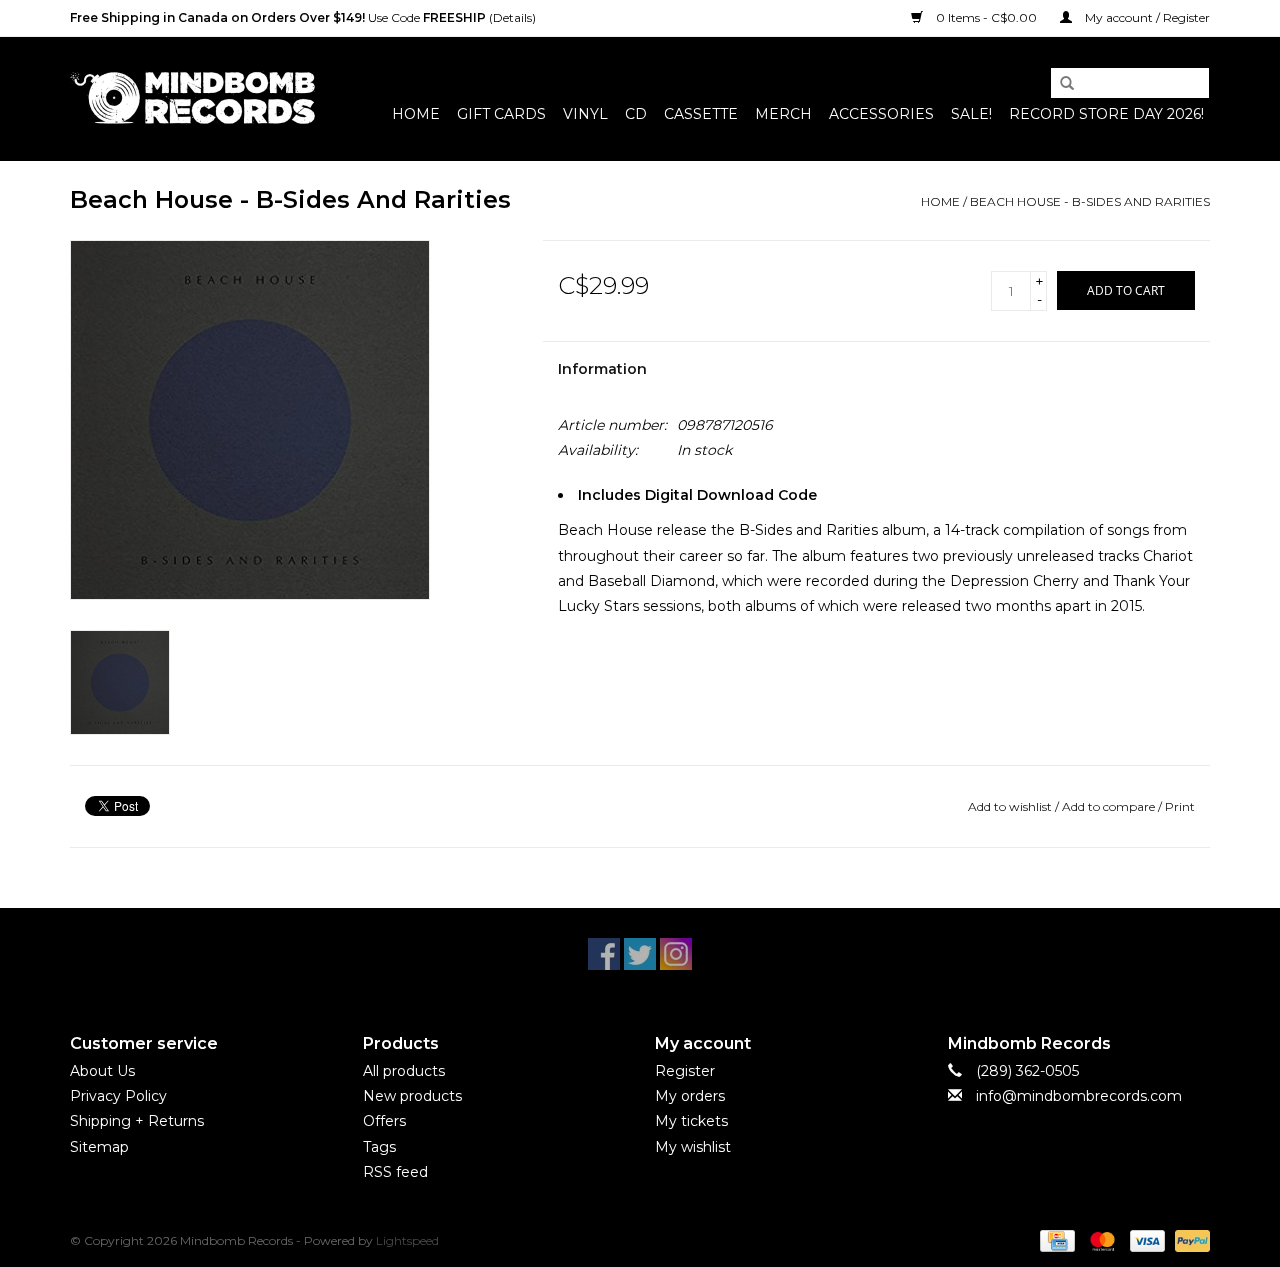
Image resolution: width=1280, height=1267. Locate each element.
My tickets (691, 1121)
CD (636, 114)
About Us (102, 1071)
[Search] (1060, 84)
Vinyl (585, 114)
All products (404, 1071)
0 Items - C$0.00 (986, 17)
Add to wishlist (1010, 806)
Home (416, 114)
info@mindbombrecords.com (1079, 1096)
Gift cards (501, 114)
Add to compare (1110, 806)
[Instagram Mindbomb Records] (676, 954)
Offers (384, 1121)
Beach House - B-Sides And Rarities (1090, 201)
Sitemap (99, 1147)
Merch (783, 114)
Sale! (971, 114)
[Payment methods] (1055, 1239)
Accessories (881, 114)
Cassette (701, 114)
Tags (379, 1147)
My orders (690, 1096)
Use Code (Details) (303, 17)
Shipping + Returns (137, 1121)
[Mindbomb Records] (192, 98)
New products (412, 1096)
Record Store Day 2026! (1106, 114)
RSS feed (395, 1172)
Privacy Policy (118, 1096)
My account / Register (1146, 17)
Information (602, 369)
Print (1180, 806)
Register (685, 1071)
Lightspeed (407, 1240)
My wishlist (693, 1147)
